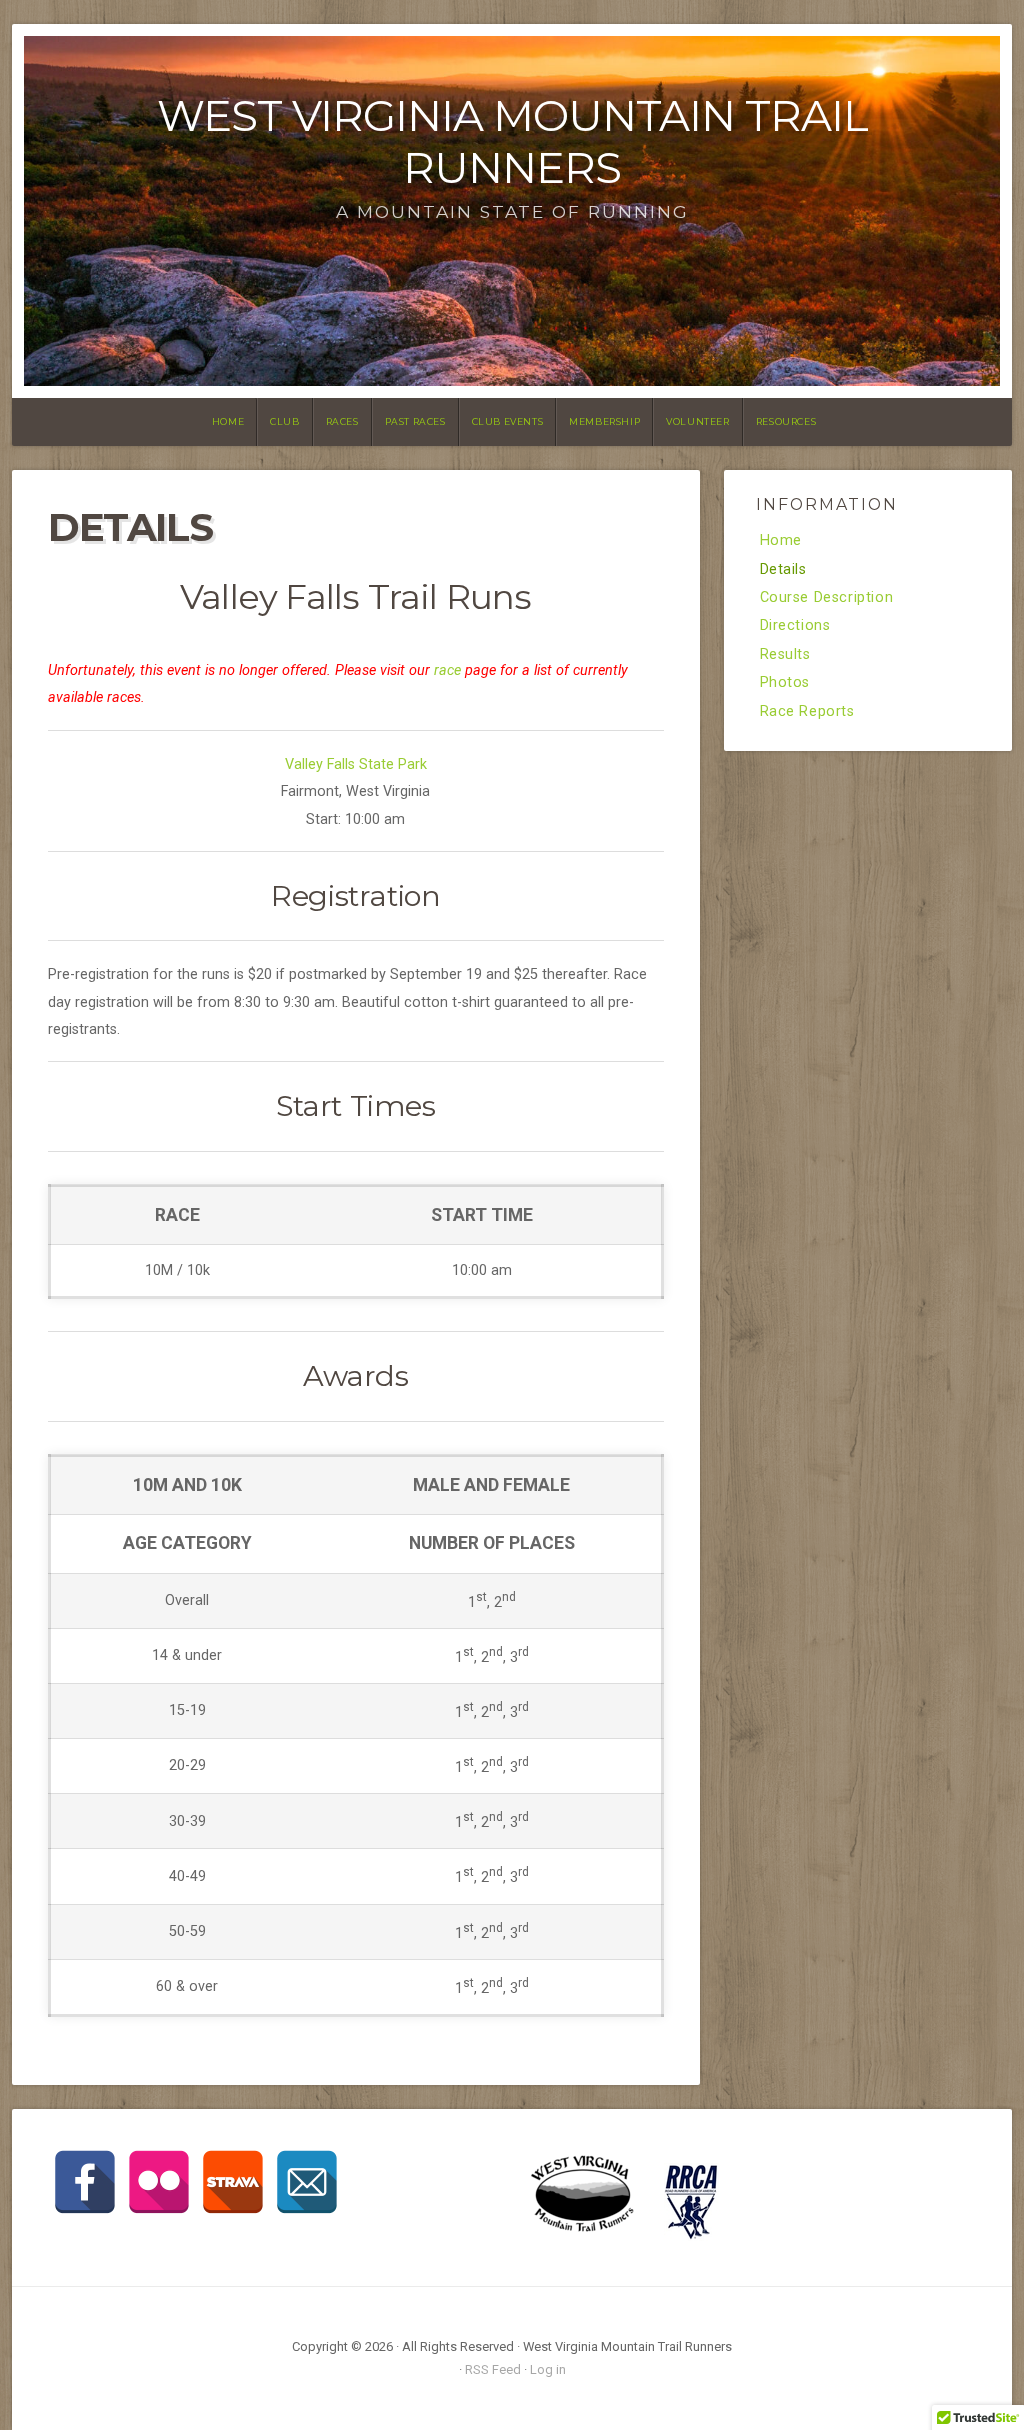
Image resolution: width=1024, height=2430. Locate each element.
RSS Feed (493, 2369)
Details (783, 570)
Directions (795, 626)
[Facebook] (85, 2182)
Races (342, 421)
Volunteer (697, 421)
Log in (548, 2369)
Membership (604, 421)
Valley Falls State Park (356, 764)
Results (785, 655)
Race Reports (807, 712)
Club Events (508, 421)
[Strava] (233, 2182)
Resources (786, 421)
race (447, 670)
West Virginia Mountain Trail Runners (512, 141)
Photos (785, 683)
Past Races (415, 421)
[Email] (307, 2182)
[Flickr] (159, 2182)
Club (284, 421)
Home (228, 421)
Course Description (827, 598)
